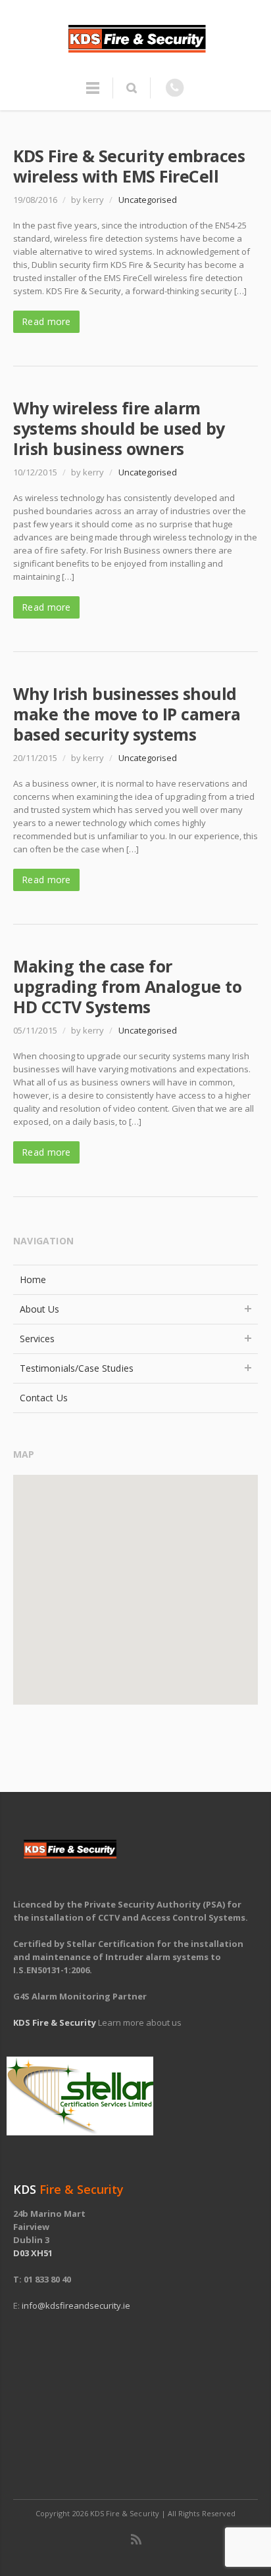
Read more (46, 321)
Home (33, 1279)
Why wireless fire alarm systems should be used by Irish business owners (119, 428)
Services (37, 1339)
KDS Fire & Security (55, 2022)
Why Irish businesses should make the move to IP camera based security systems (127, 714)
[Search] (132, 88)
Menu (93, 94)
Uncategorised (148, 200)
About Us (40, 1309)
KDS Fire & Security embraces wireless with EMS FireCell (129, 166)
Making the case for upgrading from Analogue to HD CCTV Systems (127, 986)
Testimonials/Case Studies (77, 1368)
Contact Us (44, 1398)
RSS (136, 2539)
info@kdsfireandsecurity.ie (76, 2305)
